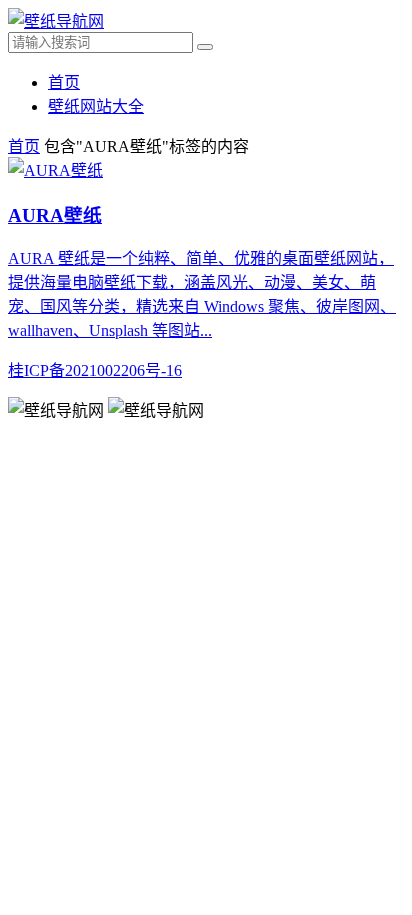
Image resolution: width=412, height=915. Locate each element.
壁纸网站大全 (96, 106)
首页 (64, 82)
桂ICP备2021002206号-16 (95, 370)
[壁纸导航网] (56, 21)
